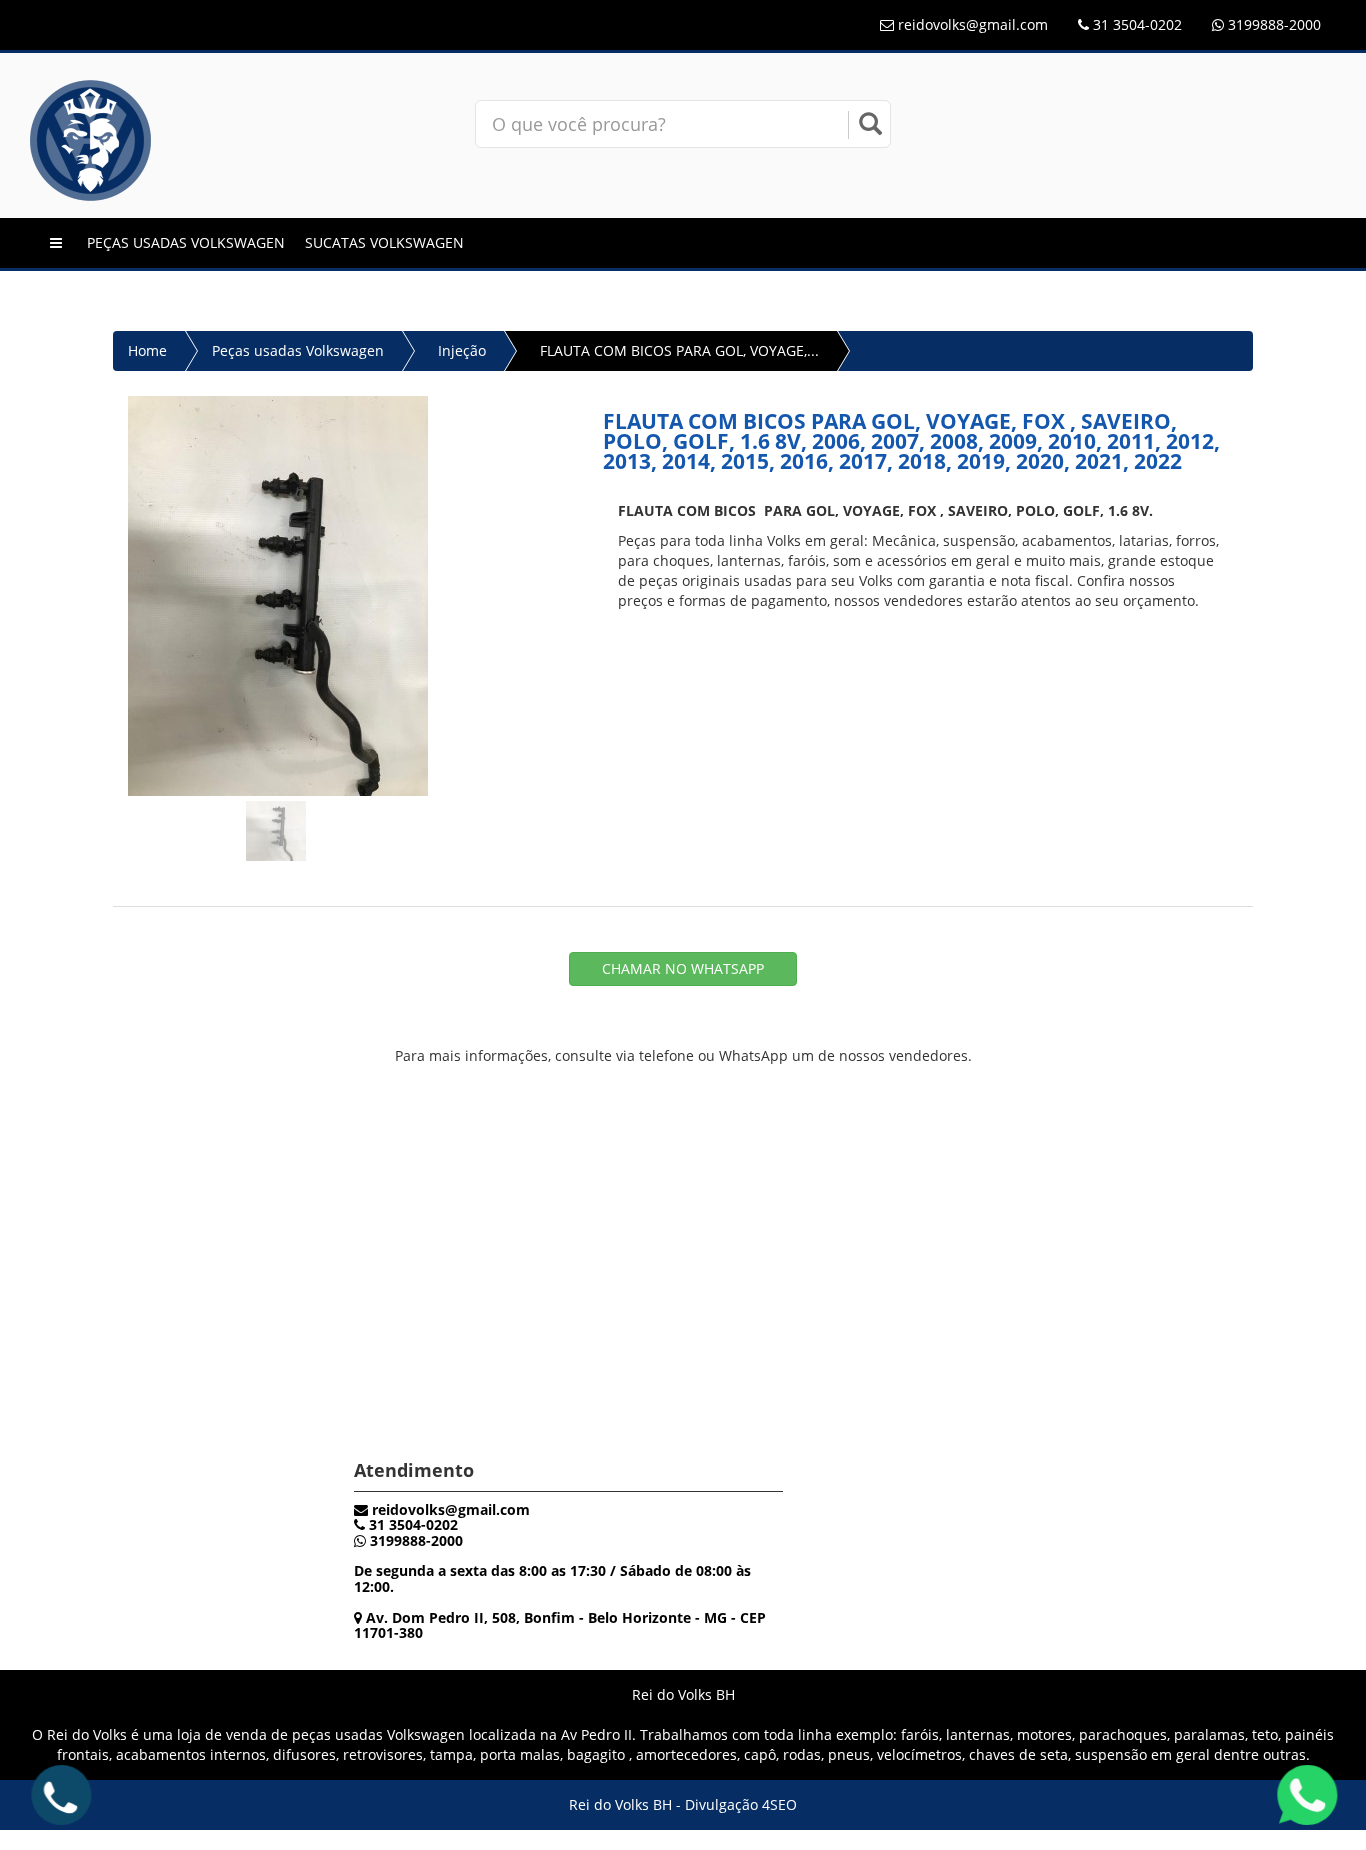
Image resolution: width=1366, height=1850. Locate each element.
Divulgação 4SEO (741, 1804)
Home (147, 350)
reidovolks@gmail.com (973, 24)
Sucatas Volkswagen (384, 242)
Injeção (462, 350)
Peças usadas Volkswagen (186, 242)
